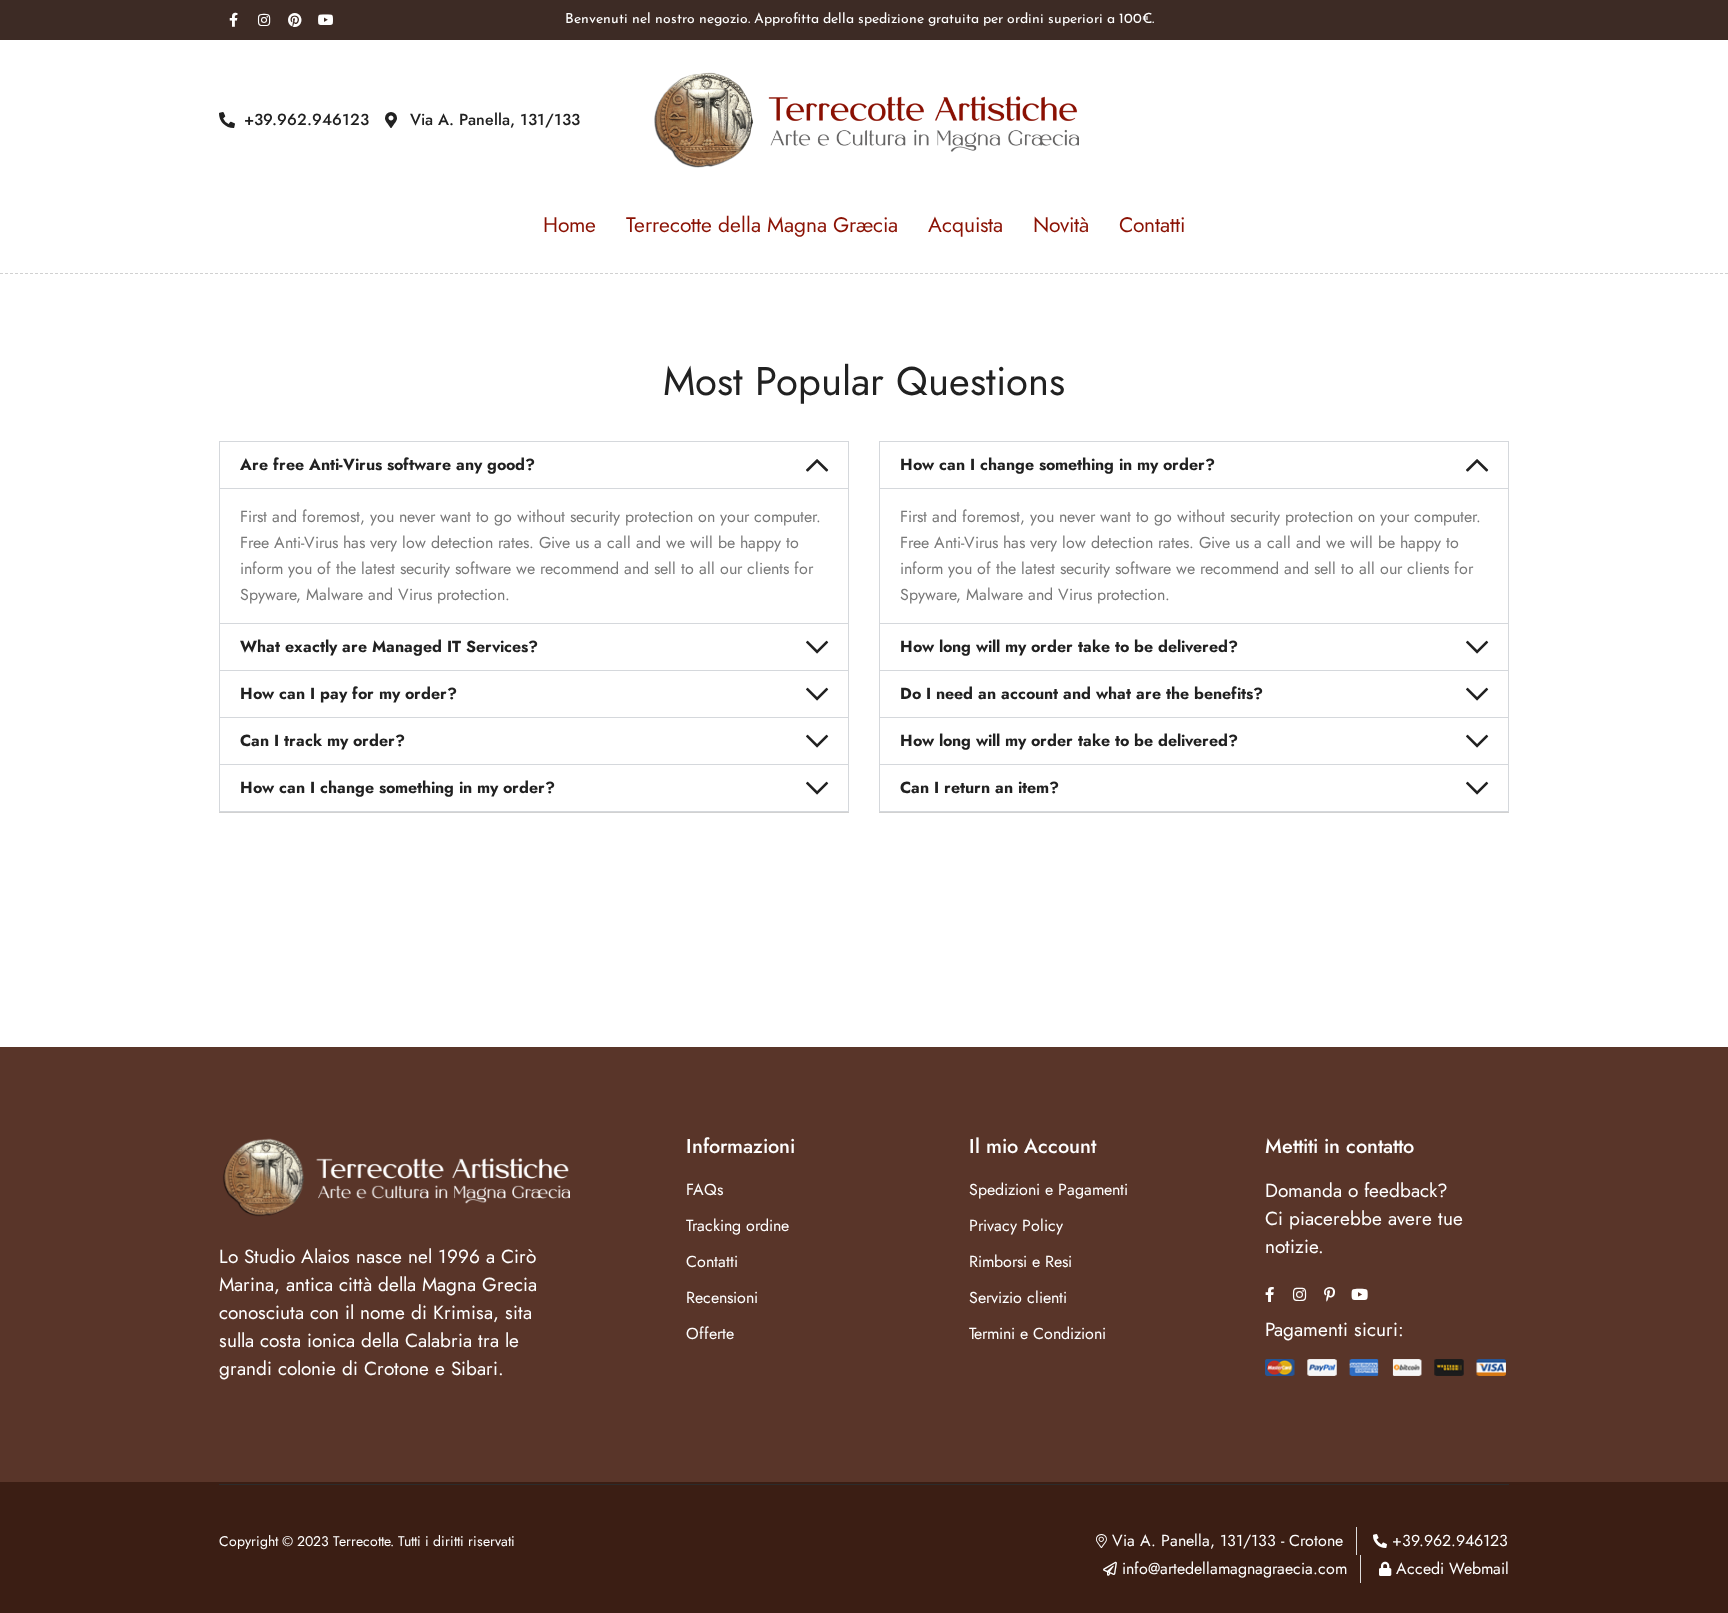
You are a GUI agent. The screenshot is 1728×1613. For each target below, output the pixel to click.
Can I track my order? (322, 740)
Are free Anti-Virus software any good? (387, 464)
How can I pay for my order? (348, 693)
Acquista (965, 225)
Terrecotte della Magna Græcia (762, 225)
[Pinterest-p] (1330, 1295)
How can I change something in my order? (397, 787)
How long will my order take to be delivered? (1069, 646)
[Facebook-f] (233, 20)
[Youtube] (326, 20)
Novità (1061, 225)
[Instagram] (264, 20)
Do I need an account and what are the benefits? (1081, 693)
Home (569, 225)
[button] (534, 465)
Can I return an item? (979, 787)
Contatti (1152, 225)
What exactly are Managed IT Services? (389, 646)
